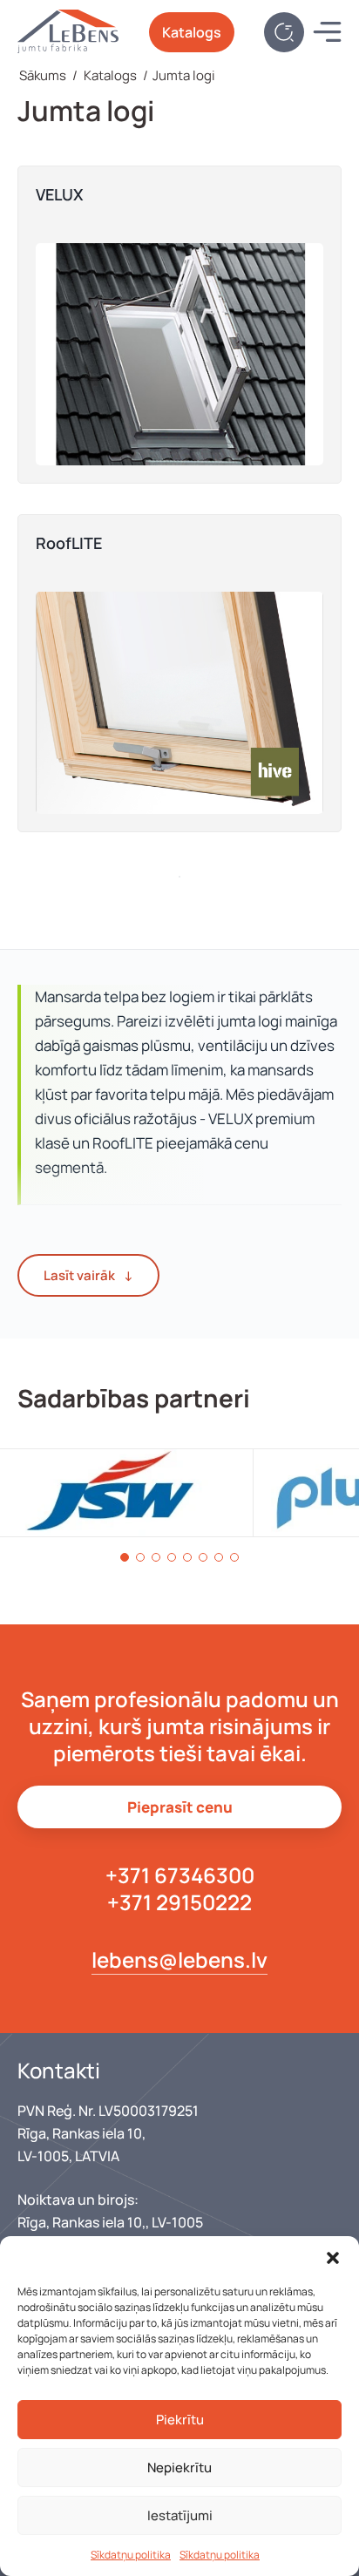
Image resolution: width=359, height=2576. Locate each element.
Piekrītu (180, 2420)
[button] (333, 2258)
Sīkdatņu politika (131, 2555)
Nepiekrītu (179, 2468)
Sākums (43, 75)
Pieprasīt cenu (180, 1807)
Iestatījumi (180, 2515)
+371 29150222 (179, 1902)
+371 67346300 (180, 1875)
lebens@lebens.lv (179, 1959)
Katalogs (192, 32)
